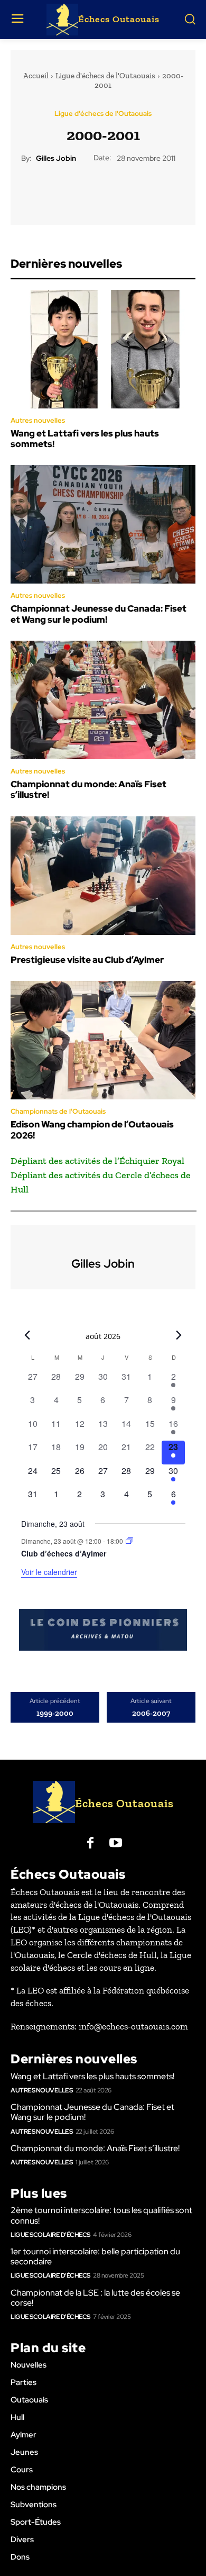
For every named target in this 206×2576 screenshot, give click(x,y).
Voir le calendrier (49, 1572)
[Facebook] (54, 189)
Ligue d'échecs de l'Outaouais (105, 76)
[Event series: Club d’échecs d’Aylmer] (129, 1541)
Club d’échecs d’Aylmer (64, 1553)
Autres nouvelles (38, 420)
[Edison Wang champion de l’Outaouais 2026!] (103, 1040)
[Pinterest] (102, 189)
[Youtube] (116, 1844)
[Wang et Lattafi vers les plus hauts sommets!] (103, 349)
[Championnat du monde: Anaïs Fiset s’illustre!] (103, 700)
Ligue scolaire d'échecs (50, 2235)
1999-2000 (55, 1713)
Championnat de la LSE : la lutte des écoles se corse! (95, 2298)
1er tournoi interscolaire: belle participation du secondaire (95, 2256)
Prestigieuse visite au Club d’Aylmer (87, 960)
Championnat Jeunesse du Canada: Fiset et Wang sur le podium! (99, 614)
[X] (78, 189)
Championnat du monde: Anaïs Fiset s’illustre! (88, 789)
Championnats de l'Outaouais (58, 1111)
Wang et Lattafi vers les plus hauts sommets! (85, 439)
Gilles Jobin (56, 158)
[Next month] (179, 1335)
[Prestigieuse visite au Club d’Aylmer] (103, 876)
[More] (152, 189)
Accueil (36, 76)
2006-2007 (151, 1713)
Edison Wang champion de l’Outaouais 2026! (92, 1130)
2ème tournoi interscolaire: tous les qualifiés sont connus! (101, 2215)
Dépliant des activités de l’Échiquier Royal (97, 1161)
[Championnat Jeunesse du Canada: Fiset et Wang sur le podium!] (103, 524)
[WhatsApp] (127, 189)
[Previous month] (27, 1335)
